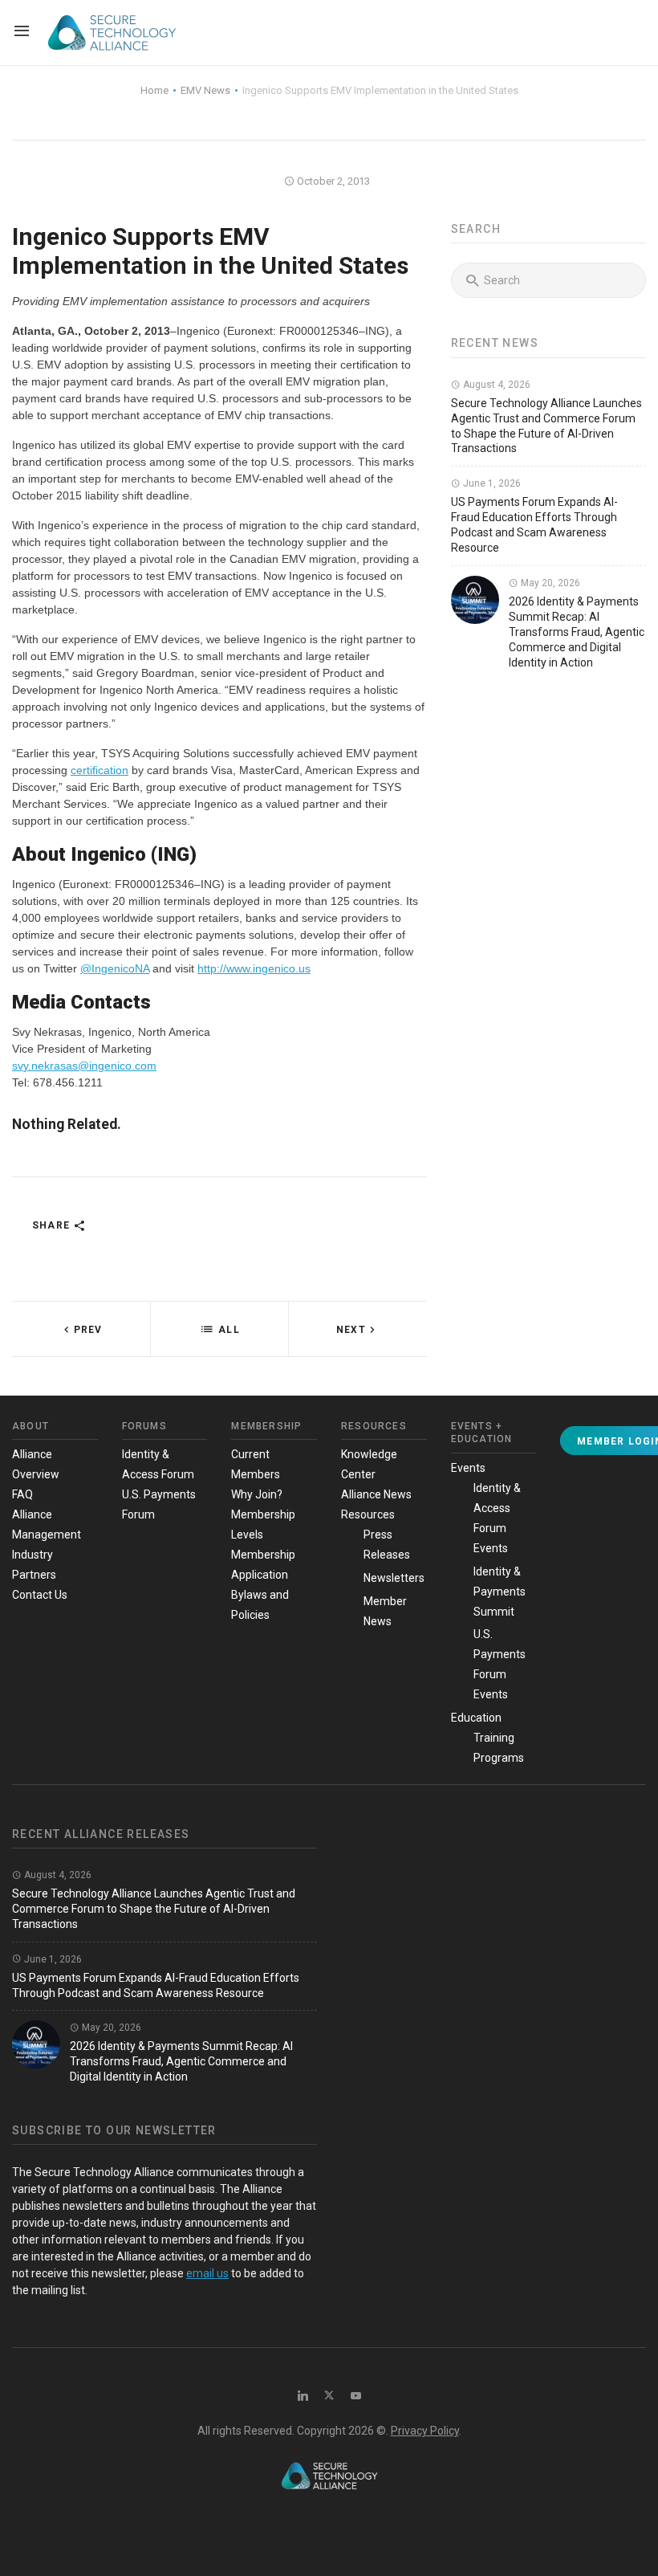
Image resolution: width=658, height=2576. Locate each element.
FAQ (22, 1494)
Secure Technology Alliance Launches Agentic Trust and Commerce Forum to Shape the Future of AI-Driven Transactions (154, 1909)
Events (468, 1468)
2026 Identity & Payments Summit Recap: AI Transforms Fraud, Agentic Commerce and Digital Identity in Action (577, 632)
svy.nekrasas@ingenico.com (84, 1066)
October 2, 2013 (332, 181)
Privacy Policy (425, 2431)
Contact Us (40, 1595)
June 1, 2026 (491, 483)
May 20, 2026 (549, 583)
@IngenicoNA (115, 968)
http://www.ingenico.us (254, 968)
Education (476, 1718)
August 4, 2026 (496, 385)
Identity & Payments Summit (500, 1592)
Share (53, 1225)
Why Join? (257, 1494)
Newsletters (394, 1578)
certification (100, 770)
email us (207, 2273)
